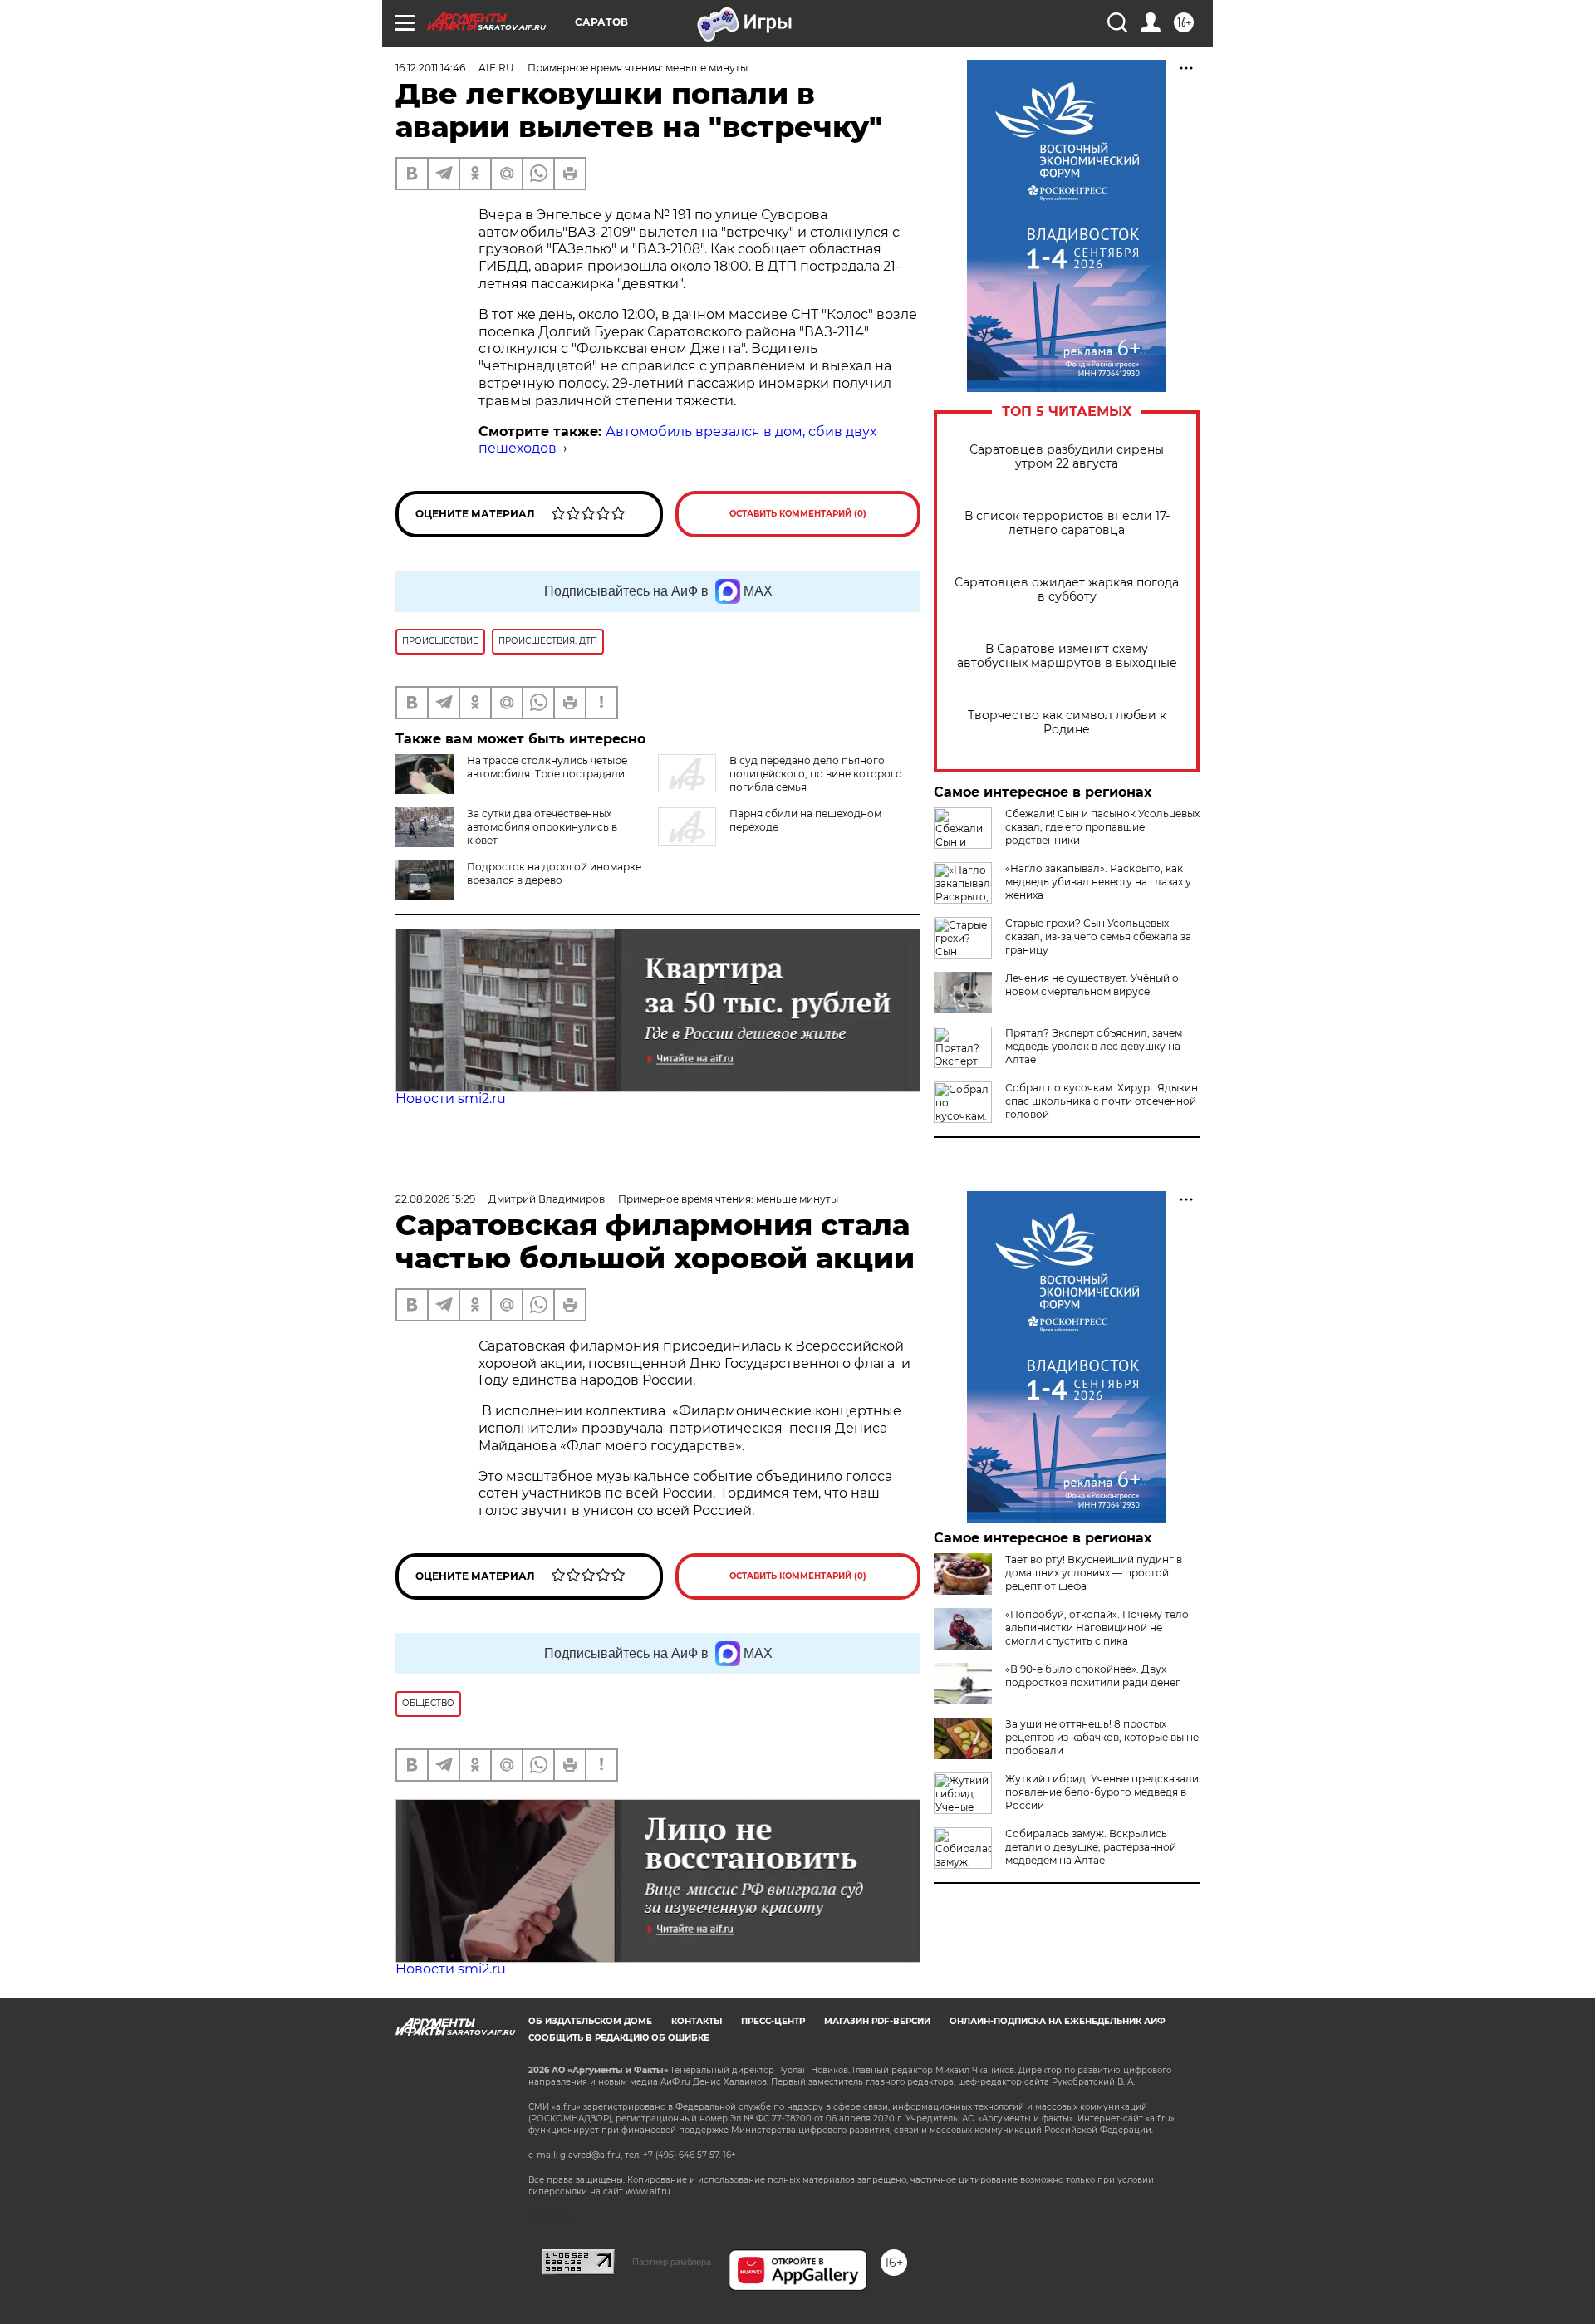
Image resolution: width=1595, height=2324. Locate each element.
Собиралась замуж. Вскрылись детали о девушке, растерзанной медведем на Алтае (1091, 1847)
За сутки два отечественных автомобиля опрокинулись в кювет (542, 827)
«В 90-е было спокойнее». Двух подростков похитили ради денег (1093, 1676)
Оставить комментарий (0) (798, 514)
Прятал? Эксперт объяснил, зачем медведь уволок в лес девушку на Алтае (1094, 1046)
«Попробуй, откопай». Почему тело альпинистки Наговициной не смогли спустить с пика (1097, 1628)
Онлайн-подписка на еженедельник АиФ (1058, 2021)
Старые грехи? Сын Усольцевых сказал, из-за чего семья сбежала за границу (1098, 936)
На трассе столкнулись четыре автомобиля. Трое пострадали (547, 767)
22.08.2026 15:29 (435, 1199)
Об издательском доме (590, 2021)
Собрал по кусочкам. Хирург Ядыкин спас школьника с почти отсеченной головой (1102, 1101)
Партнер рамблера (672, 2262)
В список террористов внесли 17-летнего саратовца (1067, 523)
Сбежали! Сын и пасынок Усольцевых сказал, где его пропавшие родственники (1102, 827)
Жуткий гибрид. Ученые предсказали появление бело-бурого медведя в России (1102, 1792)
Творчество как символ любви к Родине (1067, 723)
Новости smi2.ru (451, 1098)
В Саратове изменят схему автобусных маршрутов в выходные (1067, 656)
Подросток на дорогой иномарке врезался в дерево (554, 873)
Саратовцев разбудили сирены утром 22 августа (1067, 457)
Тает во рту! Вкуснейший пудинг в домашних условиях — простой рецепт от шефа (1094, 1573)
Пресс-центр (773, 2021)
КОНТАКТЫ (697, 2021)
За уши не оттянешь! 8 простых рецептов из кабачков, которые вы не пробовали (1102, 1737)
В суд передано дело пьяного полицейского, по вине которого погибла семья (816, 774)
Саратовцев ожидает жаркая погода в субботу (1067, 590)
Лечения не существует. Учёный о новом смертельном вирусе (1092, 985)
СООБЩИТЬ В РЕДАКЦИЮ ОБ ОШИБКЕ (619, 2038)
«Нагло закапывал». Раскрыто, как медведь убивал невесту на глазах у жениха (1098, 882)
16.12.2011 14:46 (430, 68)
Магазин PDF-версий (877, 2021)
